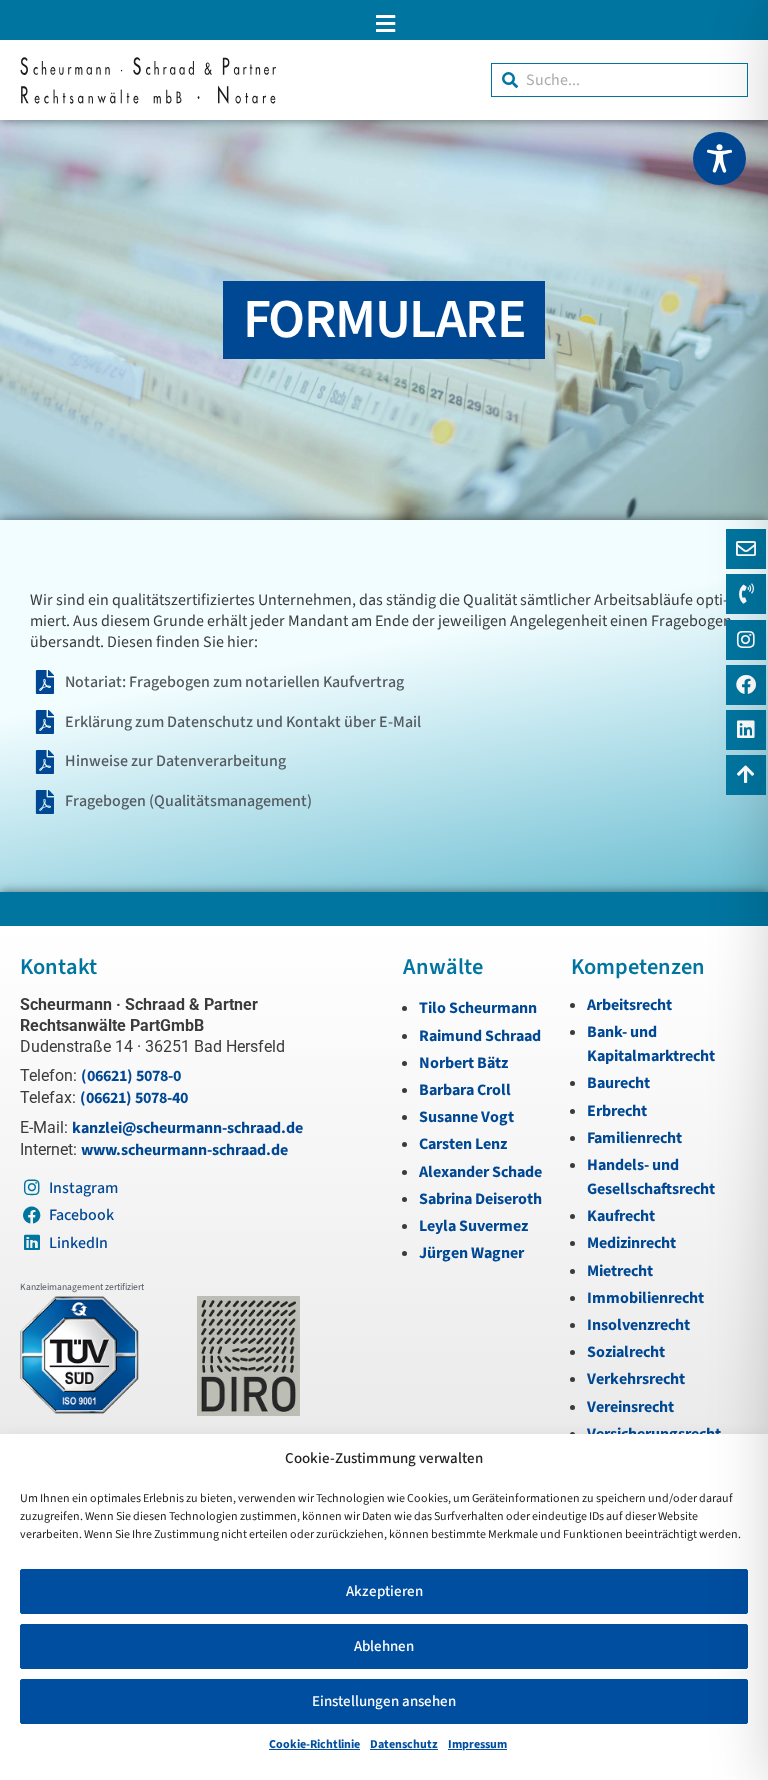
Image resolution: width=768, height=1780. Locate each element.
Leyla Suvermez (473, 1226)
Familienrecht (634, 1138)
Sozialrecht (626, 1352)
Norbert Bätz (463, 1063)
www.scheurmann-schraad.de (184, 1150)
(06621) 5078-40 (134, 1098)
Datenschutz (404, 1744)
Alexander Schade (480, 1172)
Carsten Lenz (463, 1144)
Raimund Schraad (480, 1036)
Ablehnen (384, 1646)
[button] (384, 23)
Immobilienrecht (645, 1298)
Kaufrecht (621, 1216)
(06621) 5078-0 (131, 1076)
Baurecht (618, 1083)
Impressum (477, 1744)
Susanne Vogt (466, 1117)
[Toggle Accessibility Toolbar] (719, 158)
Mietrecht (620, 1271)
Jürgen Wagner (471, 1253)
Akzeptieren (384, 1591)
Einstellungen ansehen (384, 1701)
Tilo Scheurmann (478, 1008)
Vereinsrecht (630, 1407)
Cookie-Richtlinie (314, 1744)
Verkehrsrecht (636, 1379)
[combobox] (619, 80)
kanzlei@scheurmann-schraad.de (187, 1128)
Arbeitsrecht (629, 1005)
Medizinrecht (631, 1243)
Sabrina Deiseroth (480, 1199)
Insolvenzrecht (638, 1325)
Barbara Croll (465, 1090)
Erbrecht (617, 1111)
